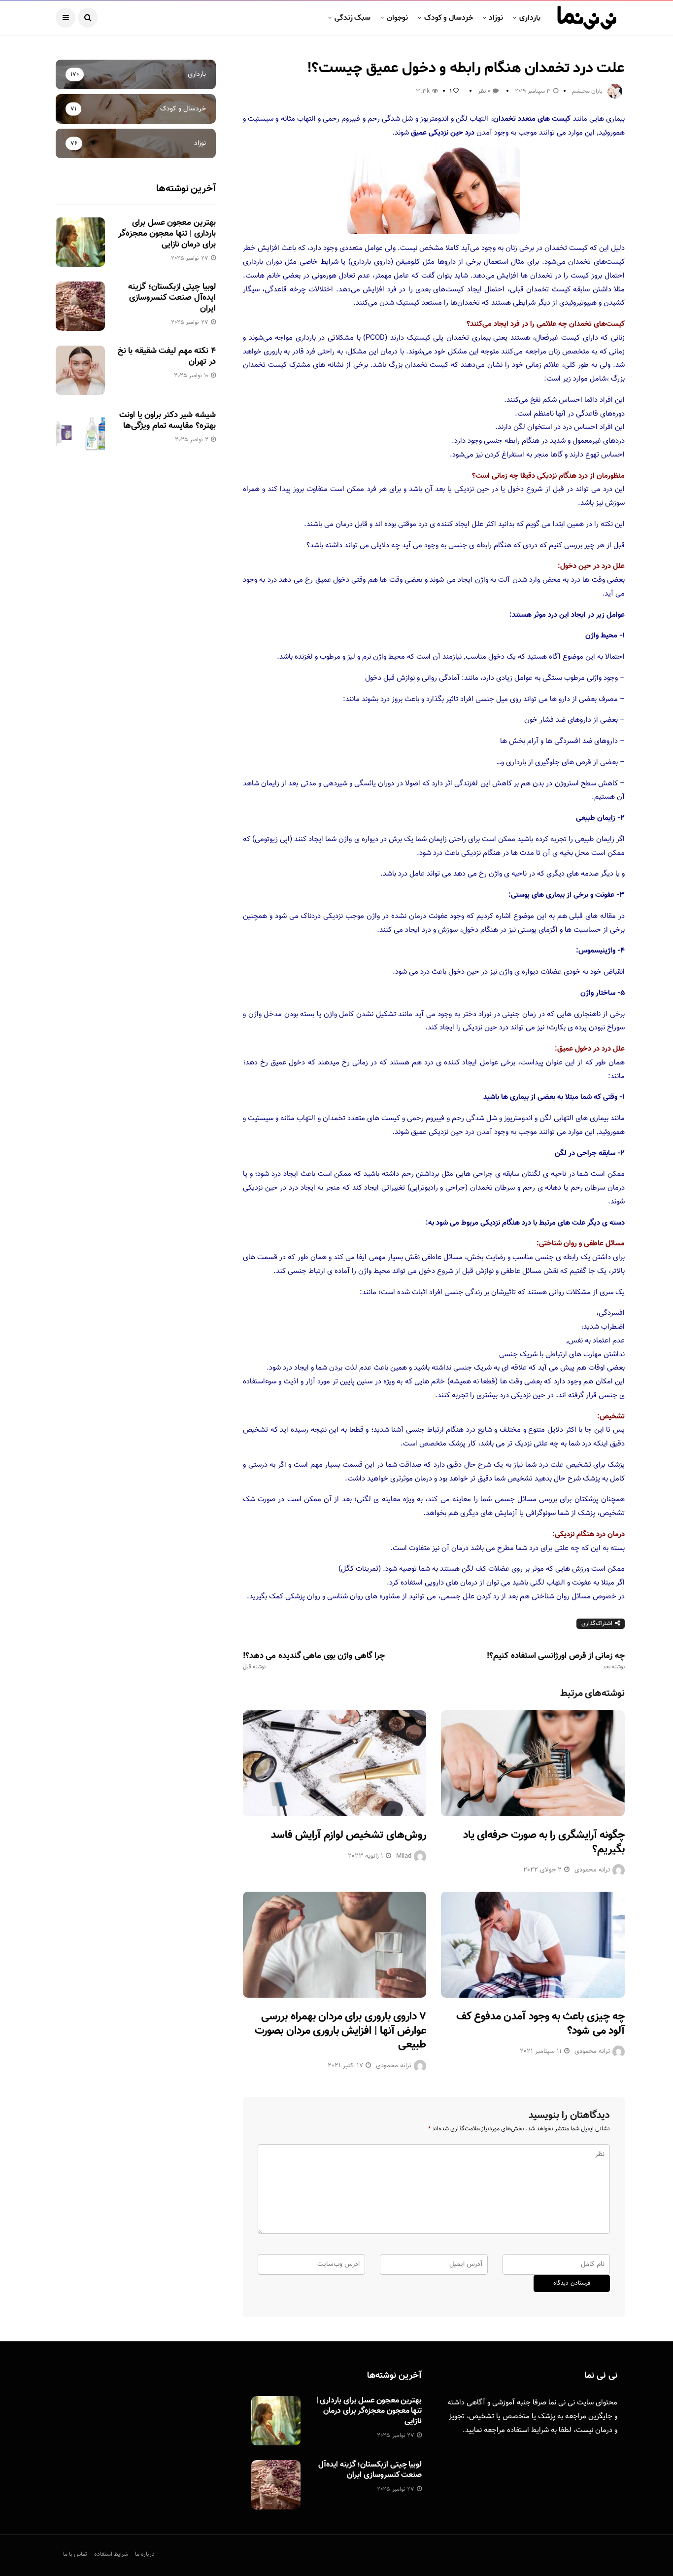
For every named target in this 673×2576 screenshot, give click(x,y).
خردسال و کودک (449, 18)
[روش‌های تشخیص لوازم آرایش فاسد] (335, 1763)
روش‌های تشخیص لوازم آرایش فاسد (349, 1835)
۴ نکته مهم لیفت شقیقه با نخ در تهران (167, 356)
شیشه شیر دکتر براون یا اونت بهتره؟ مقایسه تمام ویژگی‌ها (167, 421)
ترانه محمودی (592, 1870)
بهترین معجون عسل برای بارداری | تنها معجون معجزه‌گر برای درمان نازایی (167, 234)
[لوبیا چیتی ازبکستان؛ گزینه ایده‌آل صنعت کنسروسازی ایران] (80, 306)
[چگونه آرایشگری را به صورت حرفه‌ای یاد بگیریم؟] (533, 1763)
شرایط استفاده (528, 2430)
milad (404, 1856)
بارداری (530, 18)
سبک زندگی (353, 18)
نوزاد (496, 18)
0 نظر (484, 91)
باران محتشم (587, 91)
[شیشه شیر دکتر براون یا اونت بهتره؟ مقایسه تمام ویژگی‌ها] (80, 434)
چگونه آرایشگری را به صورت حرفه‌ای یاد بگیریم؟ (544, 1842)
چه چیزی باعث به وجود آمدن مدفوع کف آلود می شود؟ (540, 2024)
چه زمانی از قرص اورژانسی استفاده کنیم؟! (556, 1661)
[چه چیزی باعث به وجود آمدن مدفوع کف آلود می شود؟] (533, 1945)
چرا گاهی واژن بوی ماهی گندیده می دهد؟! (314, 1661)
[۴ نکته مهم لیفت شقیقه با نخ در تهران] (80, 370)
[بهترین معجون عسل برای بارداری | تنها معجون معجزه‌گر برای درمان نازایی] (80, 242)
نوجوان (397, 18)
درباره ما (145, 2554)
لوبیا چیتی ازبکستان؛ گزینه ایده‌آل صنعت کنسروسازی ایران (172, 298)
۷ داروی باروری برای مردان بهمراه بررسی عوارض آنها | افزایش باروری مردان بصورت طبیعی (340, 2031)
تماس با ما (75, 2554)
